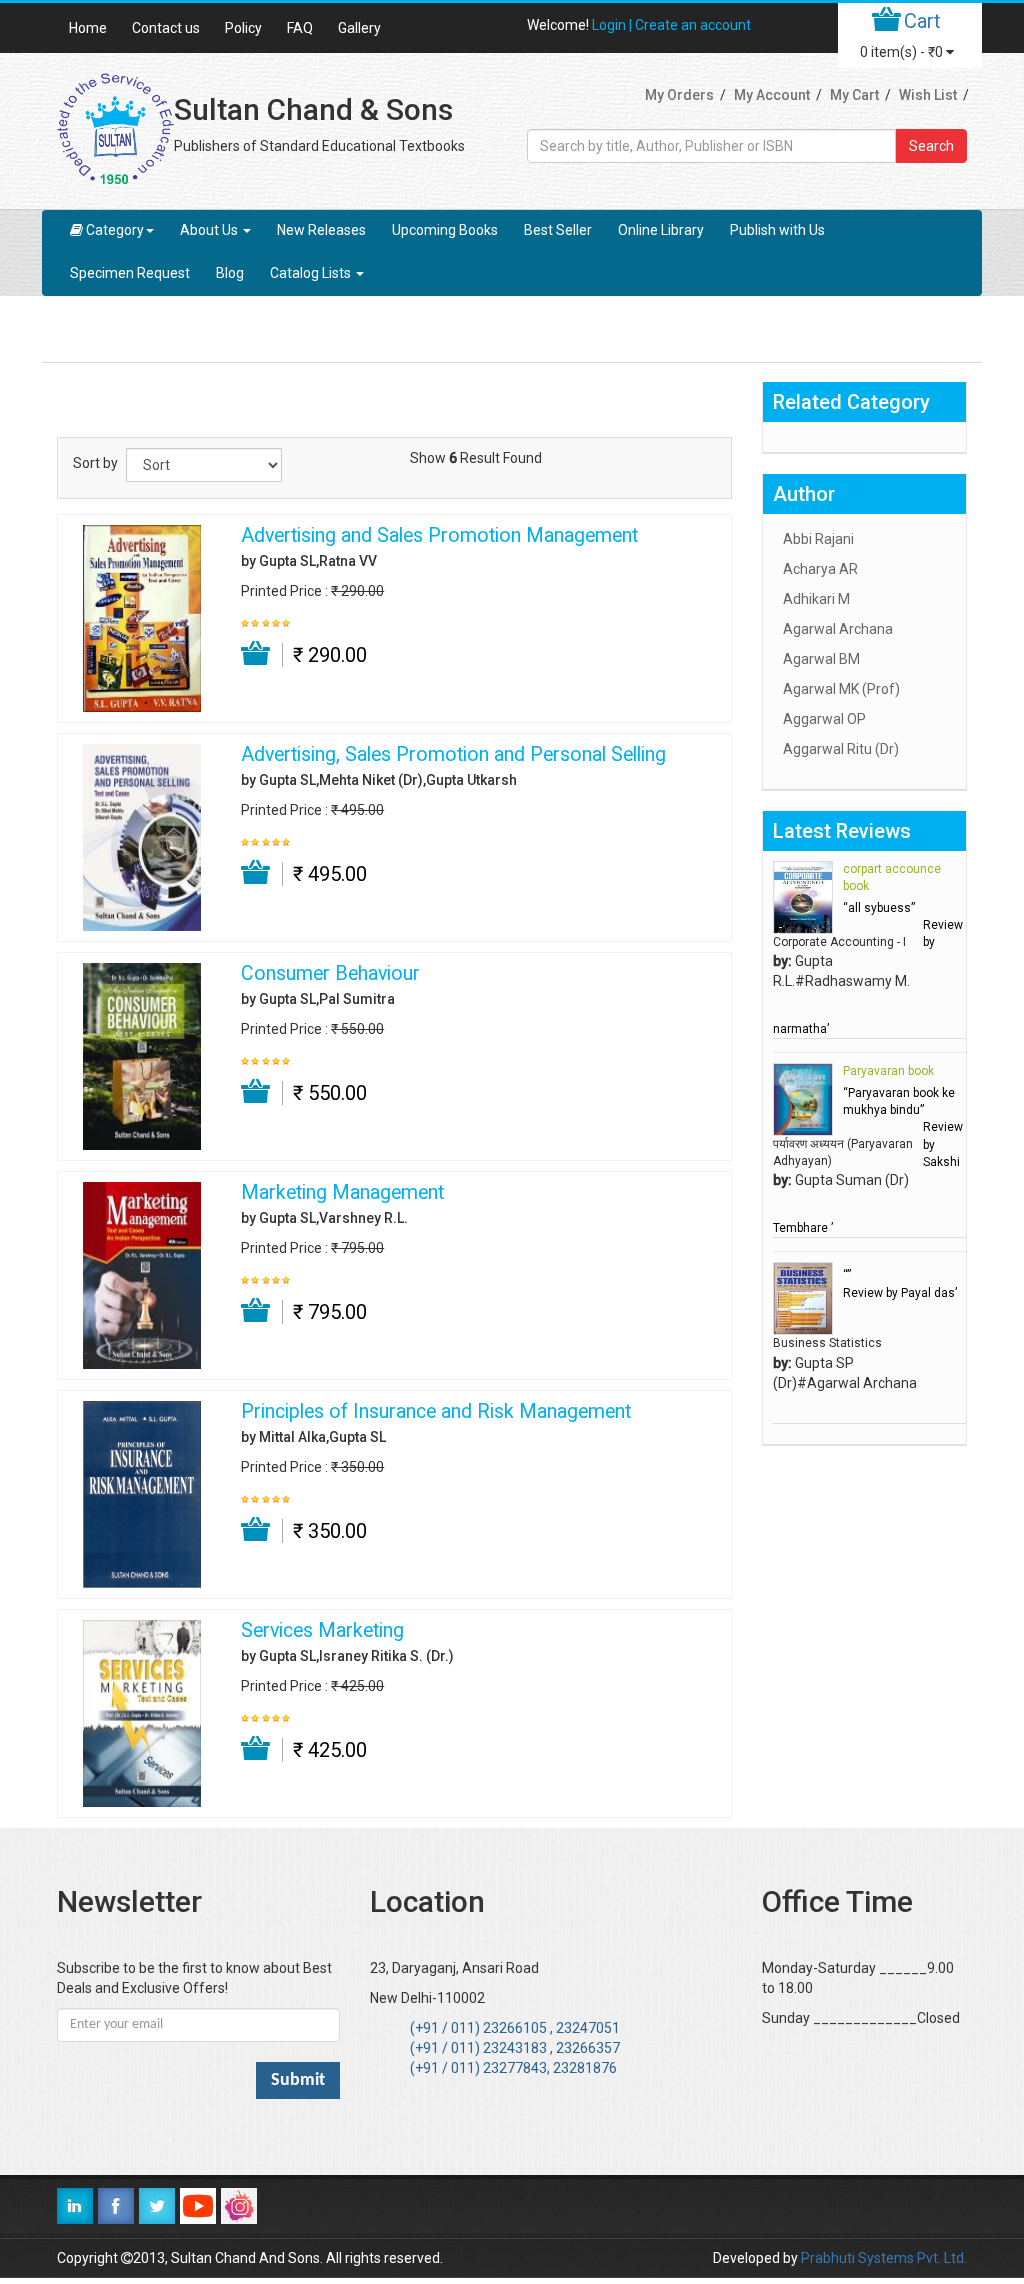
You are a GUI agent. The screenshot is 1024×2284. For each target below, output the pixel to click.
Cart (922, 21)
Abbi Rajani (818, 539)
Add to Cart (256, 654)
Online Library (661, 230)
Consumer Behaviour (330, 974)
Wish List (928, 95)
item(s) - (901, 52)
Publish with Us (777, 230)
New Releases (321, 230)
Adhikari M (816, 599)
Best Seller (558, 230)
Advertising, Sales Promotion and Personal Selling (453, 755)
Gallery (359, 28)
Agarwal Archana (838, 629)
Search (931, 146)
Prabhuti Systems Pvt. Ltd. (884, 2258)
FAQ (300, 28)
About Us (210, 230)
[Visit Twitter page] (157, 2206)
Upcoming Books (445, 230)
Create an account (693, 25)
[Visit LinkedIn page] (75, 2206)
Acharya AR (820, 569)
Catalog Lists (312, 273)
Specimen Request (130, 273)
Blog (230, 273)
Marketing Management (342, 1193)
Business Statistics (827, 1343)
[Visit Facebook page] (116, 2206)
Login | (613, 25)
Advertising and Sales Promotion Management (439, 536)
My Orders (679, 95)
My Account (772, 95)
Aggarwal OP (824, 719)
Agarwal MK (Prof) (841, 689)
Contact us (166, 28)
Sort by (95, 463)
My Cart (854, 95)
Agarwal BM (821, 659)
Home (88, 28)
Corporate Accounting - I (839, 942)
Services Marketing (322, 1631)
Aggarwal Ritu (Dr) (841, 749)
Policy (243, 28)
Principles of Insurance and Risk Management (436, 1412)
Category (115, 230)
